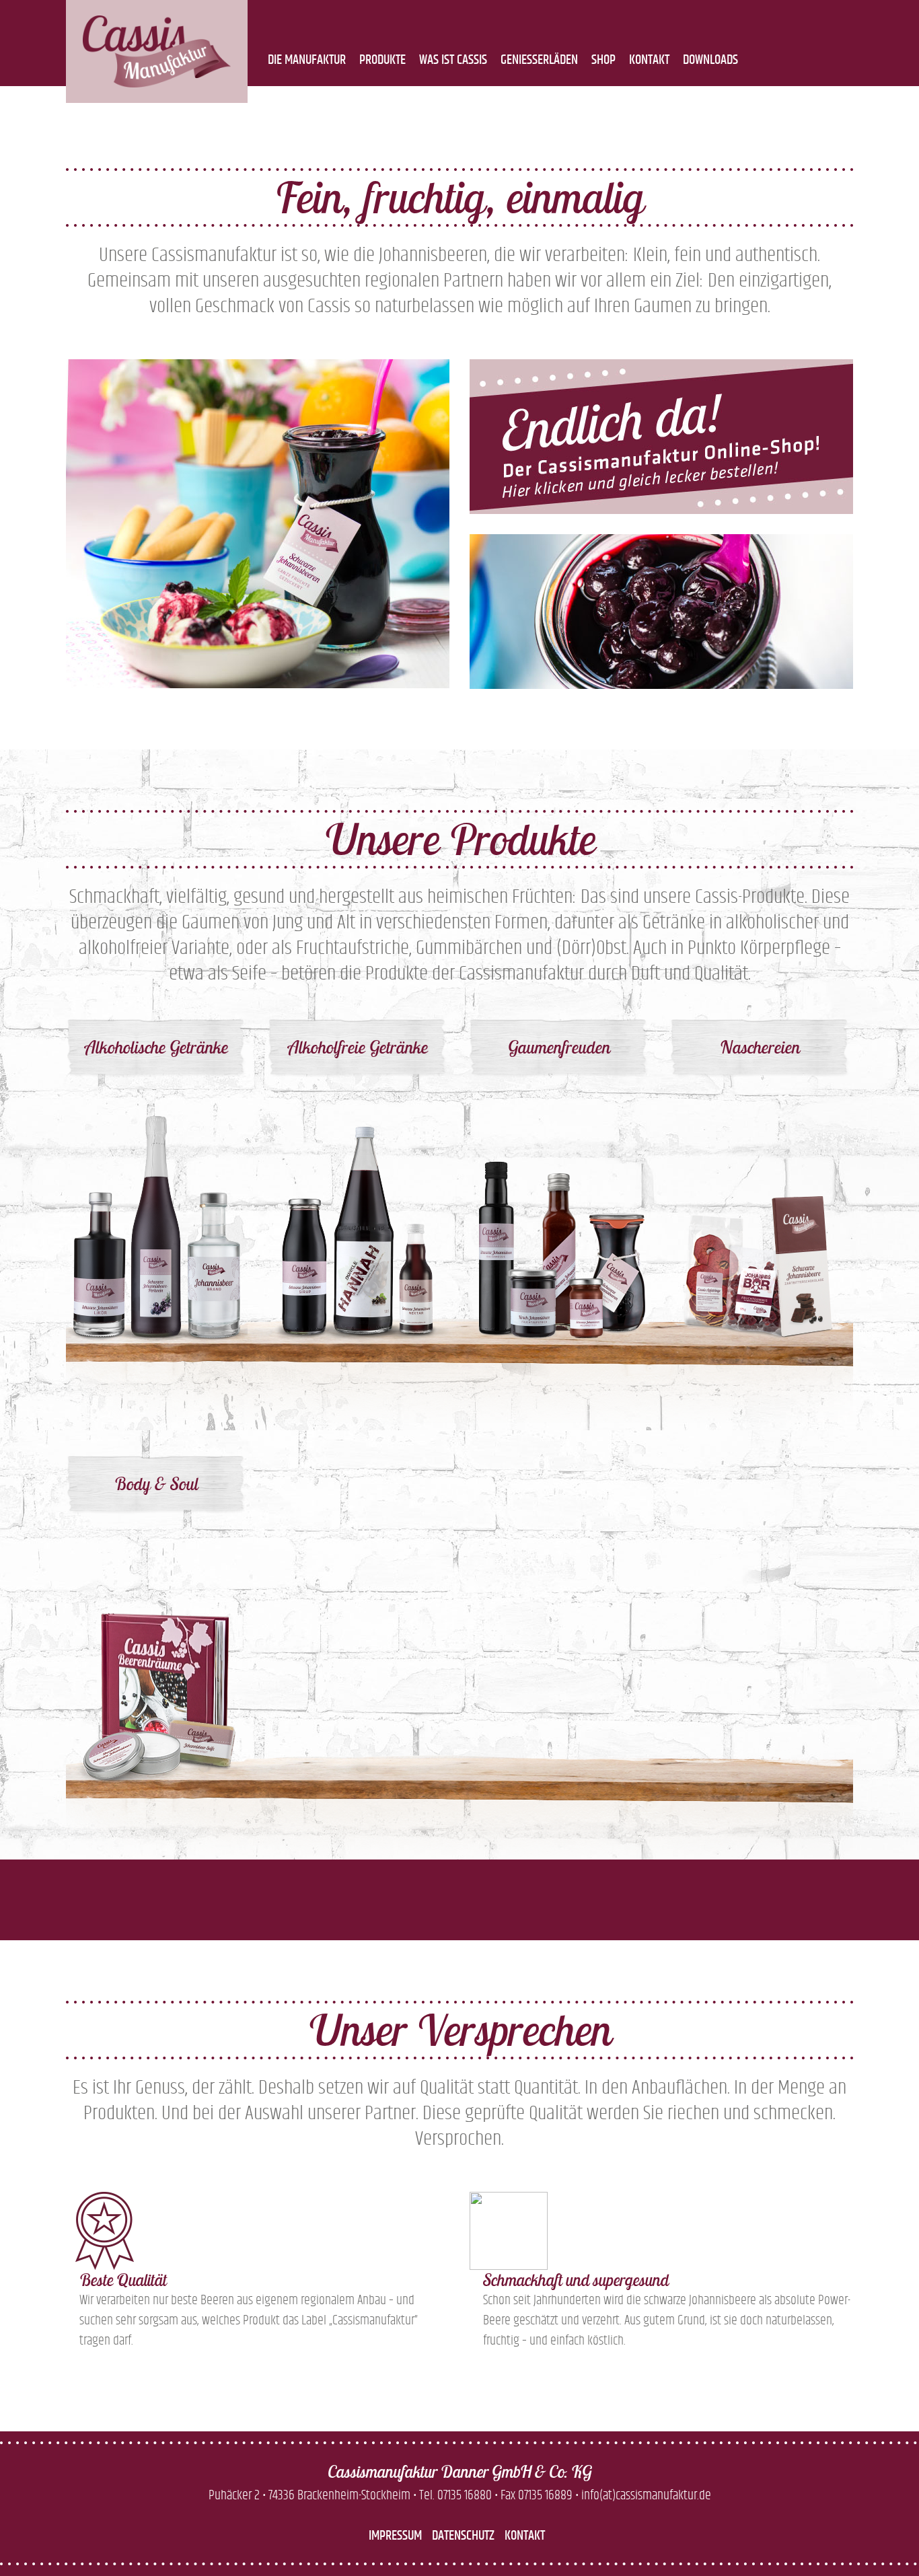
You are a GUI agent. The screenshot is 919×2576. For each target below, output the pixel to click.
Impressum (395, 2536)
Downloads (710, 60)
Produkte (382, 60)
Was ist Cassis (453, 60)
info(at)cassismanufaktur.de (646, 2495)
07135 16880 (465, 2495)
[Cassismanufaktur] (157, 51)
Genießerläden (539, 60)
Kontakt (649, 60)
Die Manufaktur (307, 60)
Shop (603, 60)
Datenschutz (463, 2536)
